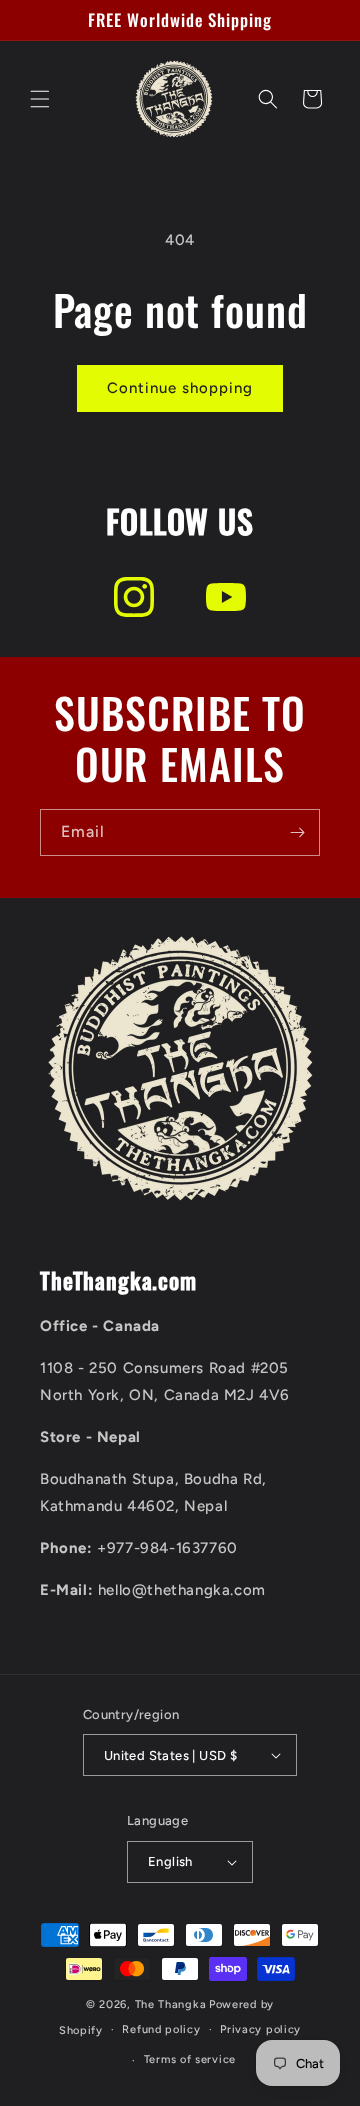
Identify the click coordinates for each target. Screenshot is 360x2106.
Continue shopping (180, 388)
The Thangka (171, 2004)
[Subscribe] (297, 832)
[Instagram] (134, 597)
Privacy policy (260, 2029)
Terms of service (190, 2059)
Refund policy (161, 2029)
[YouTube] (226, 597)
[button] (40, 99)
